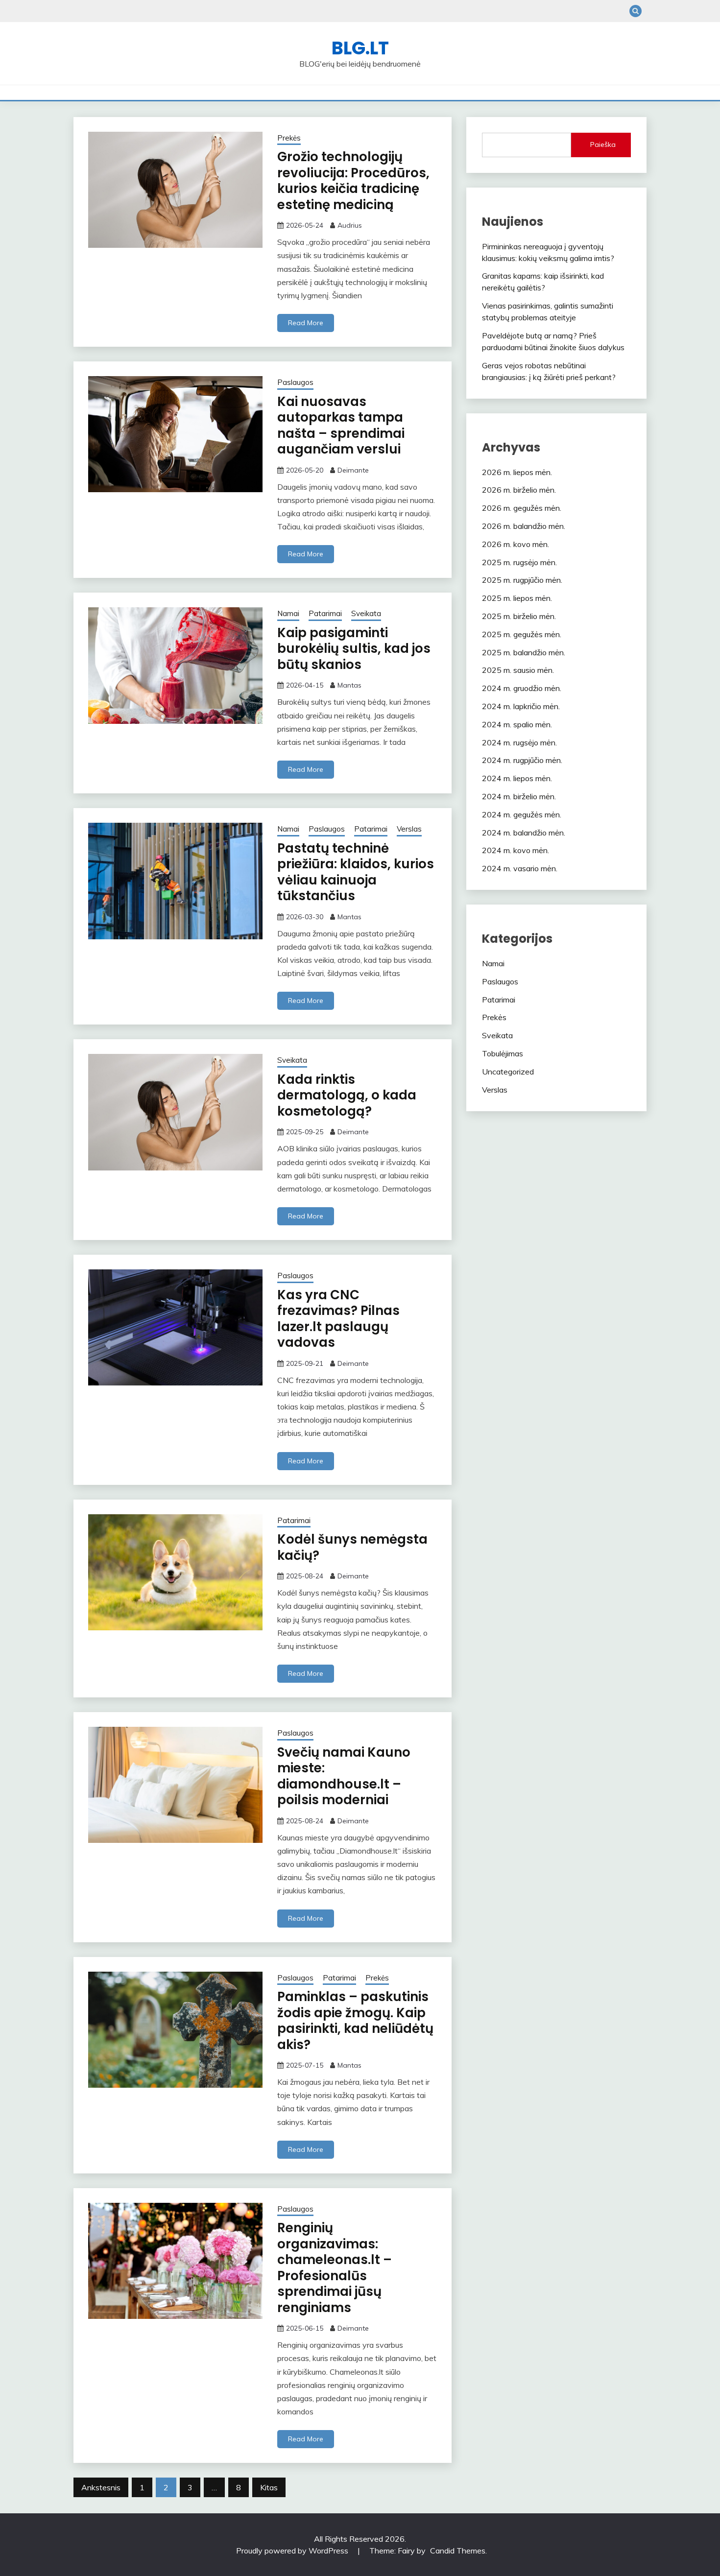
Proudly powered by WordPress (292, 2551)
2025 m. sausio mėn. (518, 670)
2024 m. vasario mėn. (520, 868)
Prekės (289, 138)
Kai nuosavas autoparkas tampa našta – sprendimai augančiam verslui (341, 426)
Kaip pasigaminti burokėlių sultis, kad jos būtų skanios (354, 649)
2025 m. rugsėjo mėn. (519, 562)
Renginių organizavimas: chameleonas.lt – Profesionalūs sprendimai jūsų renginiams (335, 2268)
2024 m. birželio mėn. (519, 796)
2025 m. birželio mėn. (519, 616)
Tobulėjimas (503, 1053)
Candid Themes (458, 2551)
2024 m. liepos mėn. (517, 778)
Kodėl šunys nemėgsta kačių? (352, 1547)
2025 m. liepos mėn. (517, 598)
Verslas (409, 829)
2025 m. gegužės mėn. (522, 634)
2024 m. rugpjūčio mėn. (522, 760)
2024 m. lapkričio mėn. (521, 706)
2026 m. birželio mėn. (519, 490)
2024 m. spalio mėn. (517, 724)
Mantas (349, 685)
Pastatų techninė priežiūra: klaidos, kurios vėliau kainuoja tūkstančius (356, 872)
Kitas (269, 2487)
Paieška (603, 144)
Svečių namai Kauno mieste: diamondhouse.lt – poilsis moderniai (344, 1776)
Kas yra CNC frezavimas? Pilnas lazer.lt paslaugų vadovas (338, 1319)
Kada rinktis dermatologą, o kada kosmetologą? (347, 1095)
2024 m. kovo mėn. (516, 850)
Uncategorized (508, 1072)
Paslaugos (295, 382)
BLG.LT (360, 48)
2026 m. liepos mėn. (517, 472)
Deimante (353, 470)
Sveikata (366, 613)
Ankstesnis (101, 2487)
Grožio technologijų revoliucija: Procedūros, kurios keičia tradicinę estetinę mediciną (353, 181)
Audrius (350, 225)
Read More (306, 323)
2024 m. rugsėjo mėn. (519, 742)
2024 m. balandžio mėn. (524, 833)
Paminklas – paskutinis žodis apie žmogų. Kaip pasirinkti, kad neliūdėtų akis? (355, 2021)
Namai (288, 613)
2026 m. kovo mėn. (516, 544)
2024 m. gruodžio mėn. (522, 688)
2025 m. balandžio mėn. (524, 652)
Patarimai (325, 613)
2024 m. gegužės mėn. (522, 814)
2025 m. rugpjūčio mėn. (522, 580)
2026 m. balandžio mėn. (524, 526)
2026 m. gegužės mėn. (522, 508)
